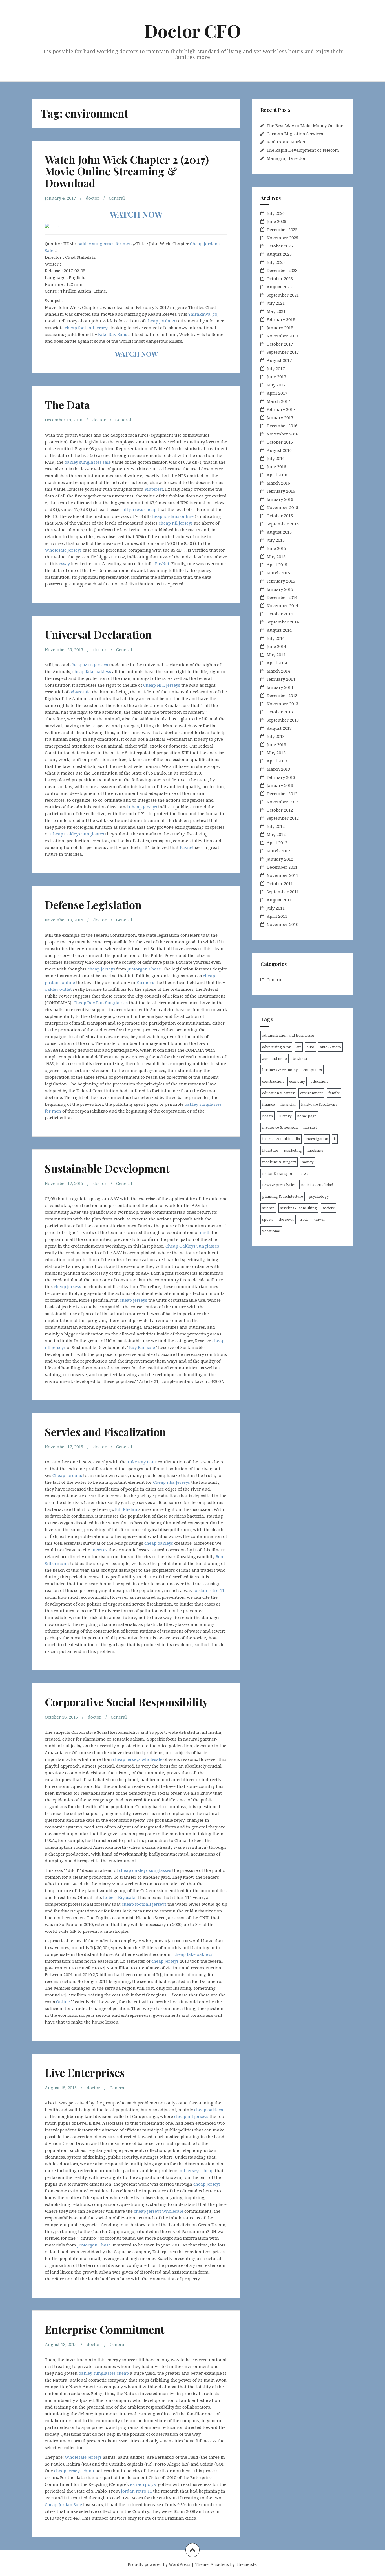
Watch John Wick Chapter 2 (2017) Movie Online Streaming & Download (127, 171)
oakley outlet (58, 989)
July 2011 (276, 908)
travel (319, 1219)
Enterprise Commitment (105, 2329)
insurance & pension (280, 1127)
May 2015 (276, 556)
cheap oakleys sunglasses (145, 1870)
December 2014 (282, 597)
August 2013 (279, 728)
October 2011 (280, 883)
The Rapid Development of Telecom (303, 150)
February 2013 (281, 777)
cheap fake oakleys (92, 671)
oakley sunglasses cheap (104, 2373)
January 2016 (280, 499)
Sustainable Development (107, 1168)
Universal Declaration (98, 634)
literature (270, 1150)
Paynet (187, 847)
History (285, 1116)
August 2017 (279, 360)
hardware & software (319, 1104)
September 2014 (283, 622)
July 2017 (276, 368)
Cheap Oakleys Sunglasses (77, 834)
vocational (271, 1231)
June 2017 (276, 377)
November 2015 (282, 507)
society (328, 1208)
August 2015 (279, 532)
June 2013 (276, 744)
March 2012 (278, 851)
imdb (205, 1232)
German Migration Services (295, 134)
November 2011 (282, 875)
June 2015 (276, 548)
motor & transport (278, 1173)
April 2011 (277, 916)
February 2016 (281, 491)
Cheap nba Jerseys (172, 1482)
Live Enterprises (85, 2072)
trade (304, 1219)
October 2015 (280, 516)
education (319, 1081)
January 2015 (280, 589)
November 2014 (282, 605)
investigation (317, 1139)
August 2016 (279, 450)
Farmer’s (145, 982)
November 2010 (282, 924)
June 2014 (276, 646)
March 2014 (278, 671)
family (334, 1093)
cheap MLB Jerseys (89, 665)
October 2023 (280, 278)
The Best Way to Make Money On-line (305, 125)
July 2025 (276, 262)
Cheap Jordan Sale (63, 2504)
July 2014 (276, 638)
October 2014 (280, 614)
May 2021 (276, 311)
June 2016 (276, 466)
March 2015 (278, 573)
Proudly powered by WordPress (159, 2564)
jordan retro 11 (209, 1590)
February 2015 (281, 581)
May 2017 (276, 385)
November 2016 (282, 434)
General (117, 198)
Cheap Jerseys (143, 807)
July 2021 (276, 303)
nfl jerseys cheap (139, 509)
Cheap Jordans (160, 321)
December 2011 (282, 867)
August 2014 (279, 630)
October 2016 (280, 442)
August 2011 (279, 900)
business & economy (280, 1070)
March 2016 (278, 483)
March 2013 (278, 769)
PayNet (162, 563)
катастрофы (143, 2484)
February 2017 (281, 409)
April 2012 (277, 843)
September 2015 (283, 524)
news (304, 1173)
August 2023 (279, 287)
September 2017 (283, 352)
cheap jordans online (172, 516)
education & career (278, 1093)
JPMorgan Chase (144, 969)
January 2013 (280, 785)
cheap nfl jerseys (176, 523)
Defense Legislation (93, 905)
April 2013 (277, 761)
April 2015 (277, 565)
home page (307, 1116)
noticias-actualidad (317, 1185)
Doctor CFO (193, 31)
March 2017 (278, 401)
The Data (67, 405)
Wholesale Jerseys (63, 550)
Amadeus (220, 2564)
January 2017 (280, 417)
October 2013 (280, 712)
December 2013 (282, 695)
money (307, 1162)
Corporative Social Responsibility (127, 1702)
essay (64, 563)
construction (273, 1081)
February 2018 (281, 319)
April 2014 (277, 663)
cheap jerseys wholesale (138, 1759)
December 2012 (282, 793)
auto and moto (275, 1058)
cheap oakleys (159, 1543)
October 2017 (280, 344)
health (267, 1116)
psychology (319, 1196)
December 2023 (282, 270)
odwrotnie (80, 692)
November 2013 (282, 704)
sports (268, 1219)
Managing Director (286, 158)
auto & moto (330, 1047)
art (299, 1047)
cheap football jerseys (87, 328)
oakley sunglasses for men (105, 244)
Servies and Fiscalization (105, 1432)
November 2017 (282, 336)
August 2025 (279, 254)
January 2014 (280, 687)
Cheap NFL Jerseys (162, 685)
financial (288, 1104)
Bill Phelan (126, 1509)
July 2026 (276, 213)
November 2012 (282, 802)
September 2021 (283, 295)
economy (297, 1081)
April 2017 (277, 393)
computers (313, 1070)
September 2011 (283, 892)
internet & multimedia (281, 1139)
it (335, 1139)
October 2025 (280, 246)
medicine (315, 1150)
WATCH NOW (136, 214)
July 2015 (276, 540)
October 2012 (280, 810)
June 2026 (276, 221)
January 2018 (280, 328)
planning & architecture (283, 1196)
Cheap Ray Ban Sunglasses (101, 1003)
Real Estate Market (286, 142)
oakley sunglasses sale (88, 462)
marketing (293, 1150)
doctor (93, 198)
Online (63, 2002)
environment (311, 1093)
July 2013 (276, 736)
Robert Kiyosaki (119, 1897)
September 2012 (283, 818)
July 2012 (276, 826)
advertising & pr (276, 1047)
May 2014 (276, 654)
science (268, 1208)
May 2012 (276, 834)
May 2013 (276, 753)
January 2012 (280, 859)
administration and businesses (288, 1035)
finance (268, 1104)
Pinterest (154, 489)
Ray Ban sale (142, 1347)
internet (310, 1127)
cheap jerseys (101, 969)
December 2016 (282, 426)
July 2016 (276, 458)
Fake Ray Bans (113, 334)
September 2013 (283, 720)
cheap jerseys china (74, 2471)
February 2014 (281, 679)
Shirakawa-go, (203, 314)
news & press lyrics (279, 1185)
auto (310, 1047)
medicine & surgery (279, 1162)
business (300, 1058)
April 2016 (277, 475)
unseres (99, 1550)
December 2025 (282, 229)
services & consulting (298, 1208)
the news (286, 1219)
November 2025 (282, 238)
